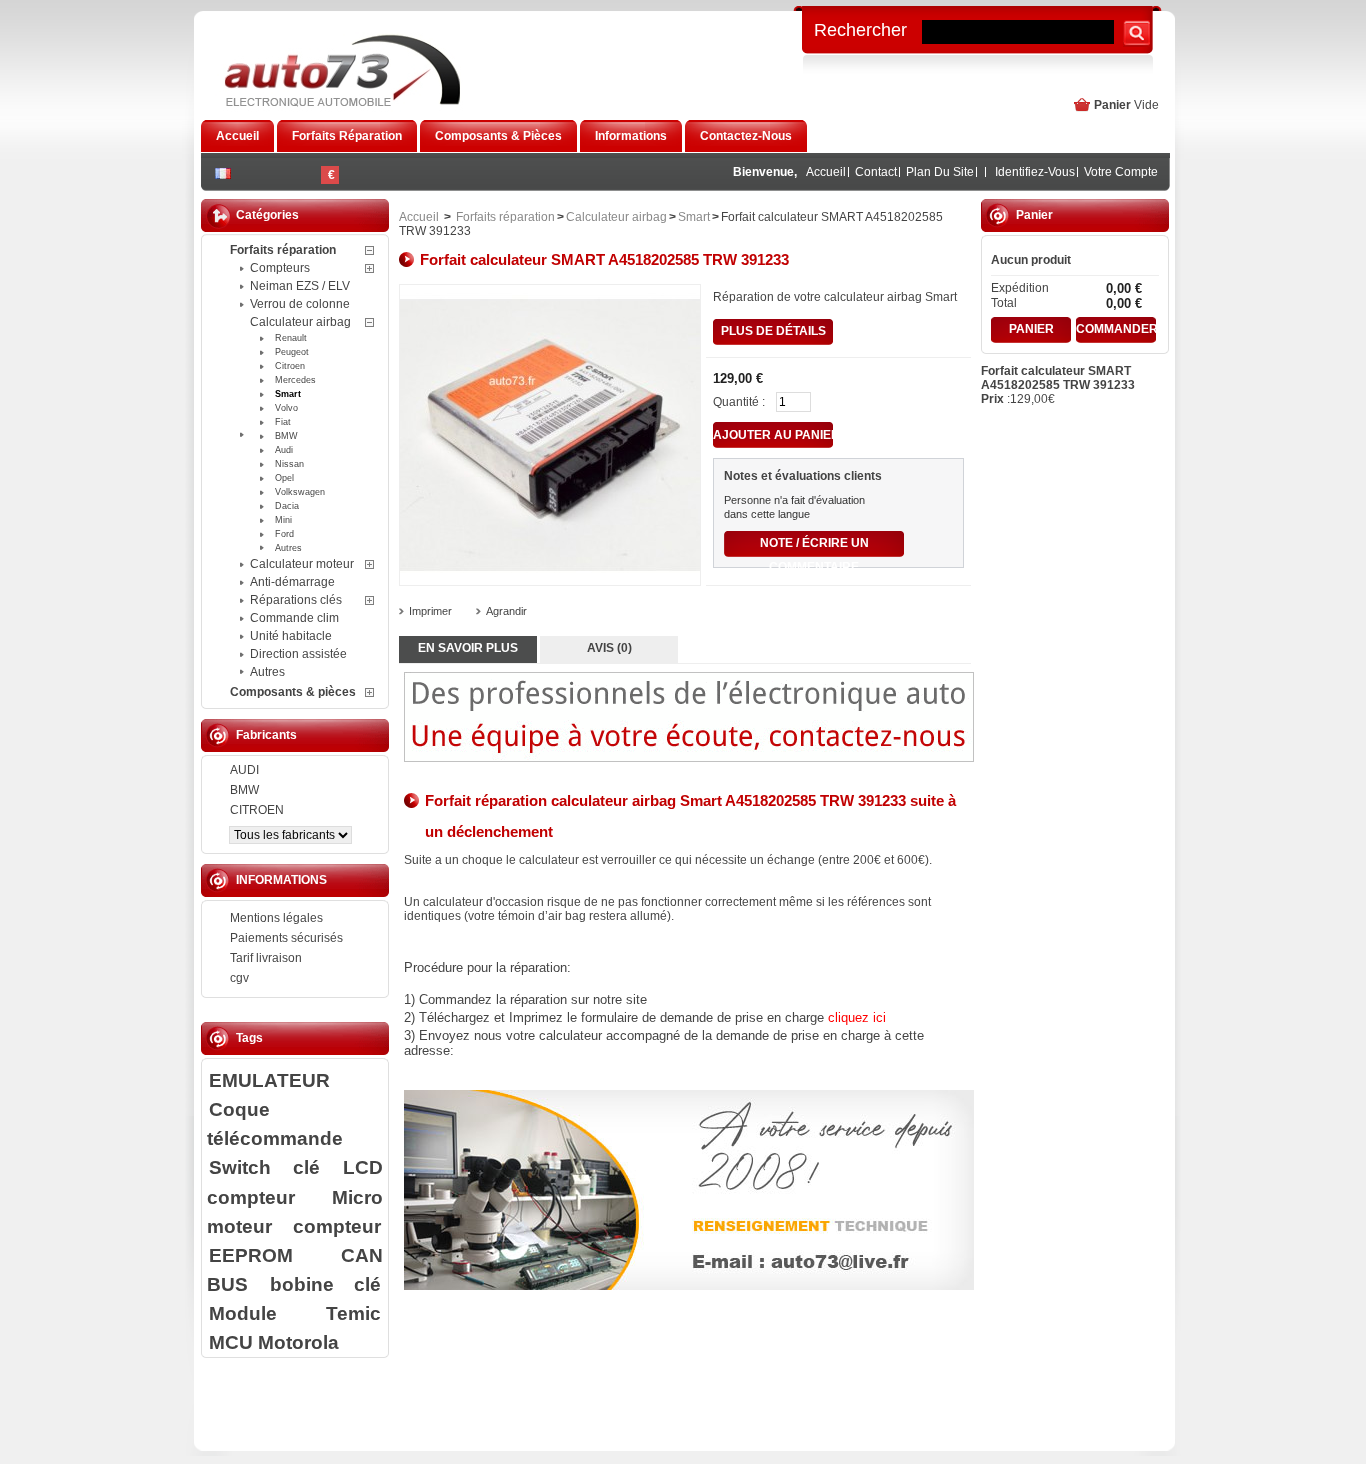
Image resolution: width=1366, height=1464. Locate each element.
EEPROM (251, 1255)
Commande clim (294, 618)
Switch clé (264, 1167)
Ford (284, 534)
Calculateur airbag (300, 322)
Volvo (286, 408)
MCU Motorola (274, 1342)
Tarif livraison (266, 958)
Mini (283, 520)
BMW (286, 436)
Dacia (287, 506)
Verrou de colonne (300, 304)
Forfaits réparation (283, 250)
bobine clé (325, 1284)
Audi (284, 450)
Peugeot (292, 352)
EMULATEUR (269, 1080)
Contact (876, 172)
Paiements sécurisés (286, 938)
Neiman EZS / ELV (300, 286)
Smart (288, 394)
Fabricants (266, 735)
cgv (239, 978)
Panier (1112, 105)
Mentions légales (276, 918)
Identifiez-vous (1035, 172)
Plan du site (940, 172)
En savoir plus (468, 648)
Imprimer (430, 611)
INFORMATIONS (281, 880)
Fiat (283, 422)
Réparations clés (296, 600)
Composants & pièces (293, 692)
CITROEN (257, 810)
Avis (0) (609, 648)
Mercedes (295, 380)
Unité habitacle (291, 636)
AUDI (244, 770)
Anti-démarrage (292, 582)
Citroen (290, 366)
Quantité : (739, 402)
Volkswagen (300, 492)
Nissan (289, 464)
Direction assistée (298, 654)
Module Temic (295, 1313)
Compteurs (280, 268)
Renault (291, 338)
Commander (1116, 329)
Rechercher (860, 29)
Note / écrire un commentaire (814, 546)
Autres (288, 548)
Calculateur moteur (302, 564)
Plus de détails (773, 331)
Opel (284, 478)
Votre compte (1121, 172)
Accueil (826, 172)
